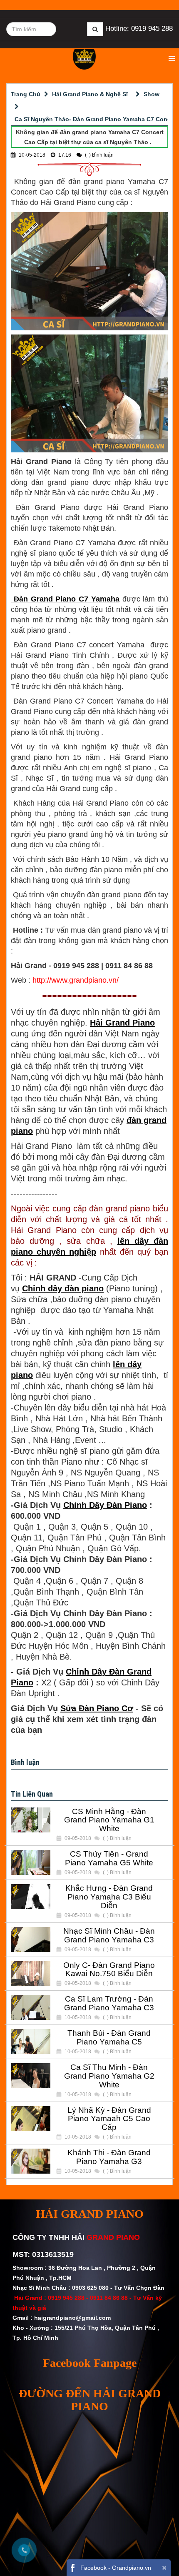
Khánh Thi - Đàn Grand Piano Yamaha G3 (109, 2157)
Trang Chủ (26, 94)
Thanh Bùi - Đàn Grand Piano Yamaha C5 (109, 2038)
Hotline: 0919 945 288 (139, 29)
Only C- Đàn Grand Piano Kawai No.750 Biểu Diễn (109, 1970)
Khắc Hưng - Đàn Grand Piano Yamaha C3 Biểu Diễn (109, 1897)
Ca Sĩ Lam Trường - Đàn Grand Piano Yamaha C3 (109, 2003)
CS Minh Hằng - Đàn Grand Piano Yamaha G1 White (109, 1820)
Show (152, 94)
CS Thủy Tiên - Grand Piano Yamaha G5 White (109, 1858)
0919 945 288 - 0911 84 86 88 (88, 2298)
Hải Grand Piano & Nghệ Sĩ (90, 94)
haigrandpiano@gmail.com (72, 2318)
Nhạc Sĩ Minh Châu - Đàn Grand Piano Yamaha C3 (109, 1936)
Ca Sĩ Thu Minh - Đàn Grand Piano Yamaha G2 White (109, 2076)
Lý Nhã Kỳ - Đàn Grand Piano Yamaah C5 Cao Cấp (109, 2119)
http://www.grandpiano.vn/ (76, 980)
